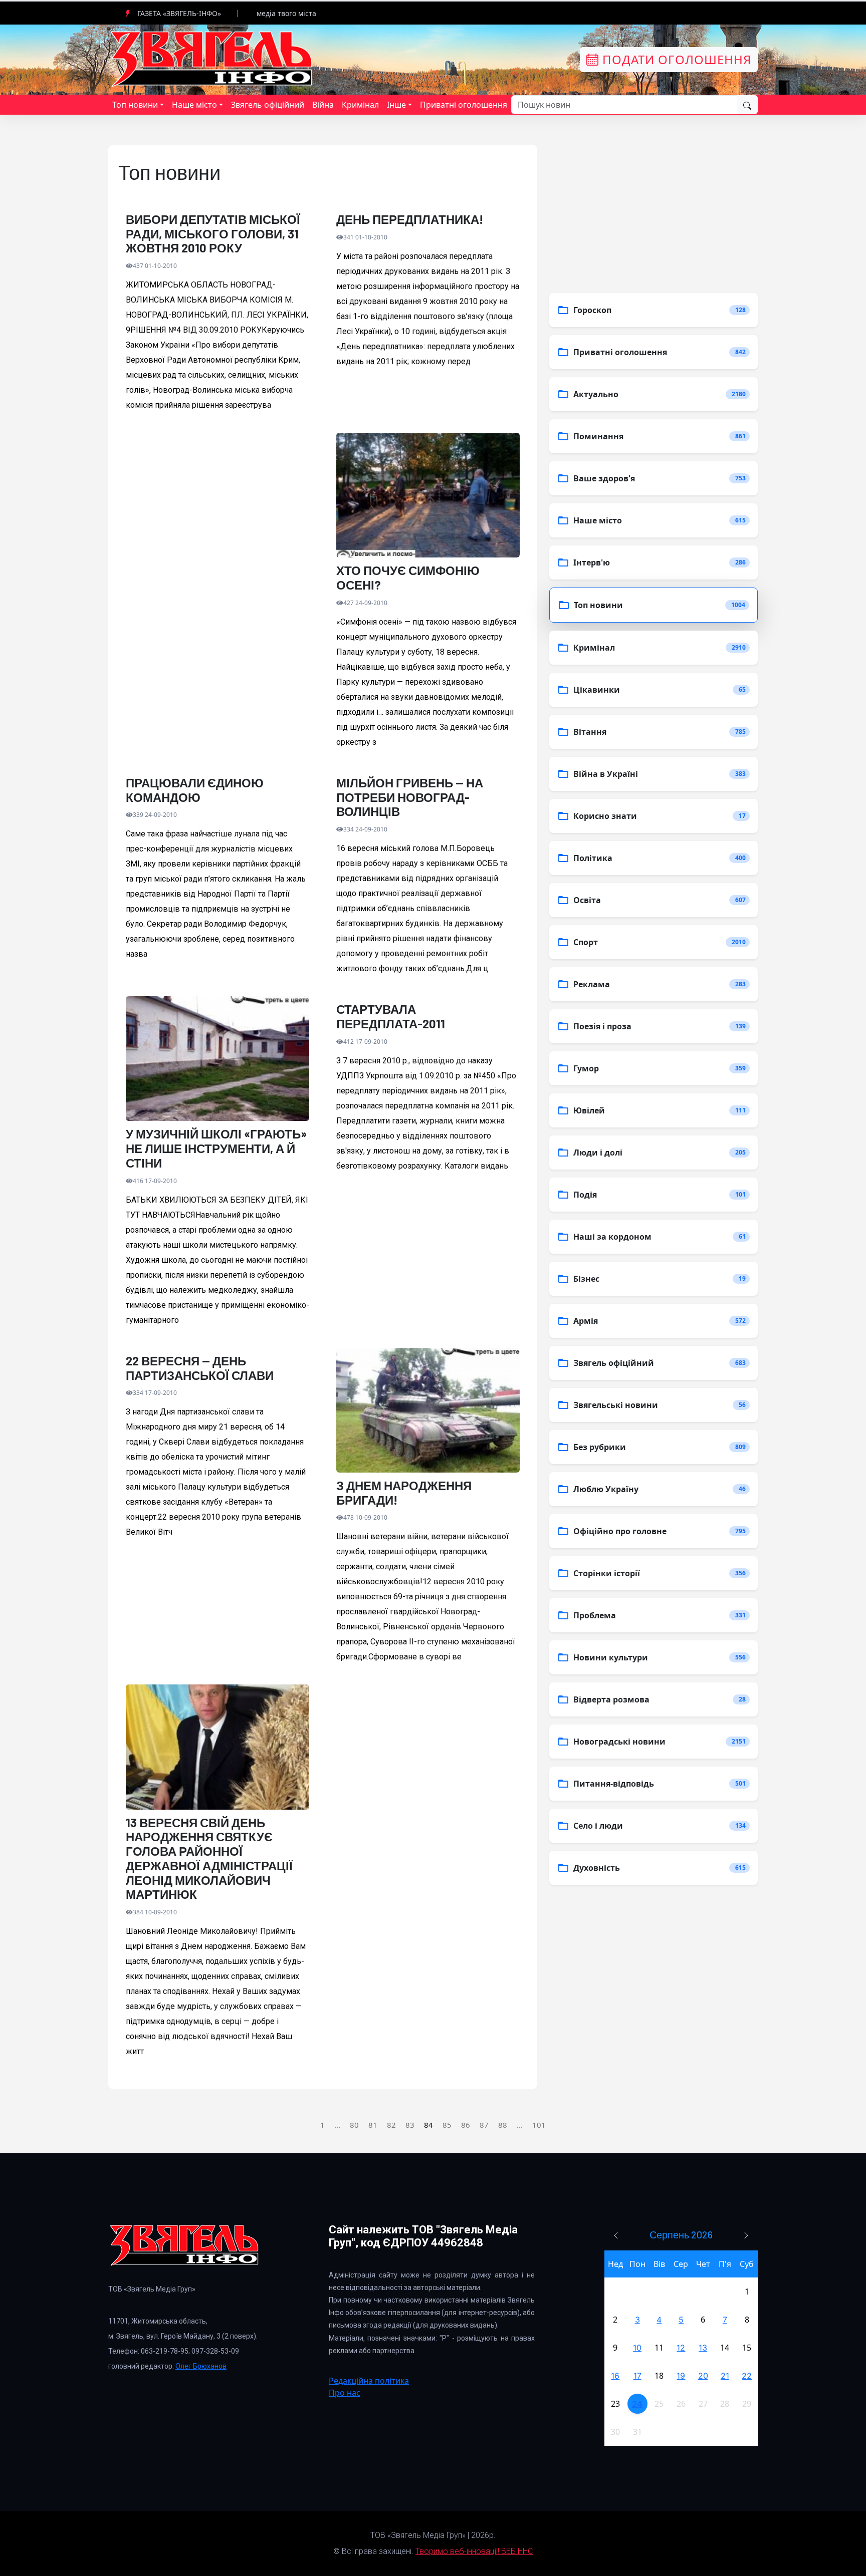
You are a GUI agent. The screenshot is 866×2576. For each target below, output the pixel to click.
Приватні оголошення (464, 105)
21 (725, 2376)
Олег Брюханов (201, 2366)
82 (391, 2125)
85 (447, 2125)
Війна (323, 105)
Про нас (345, 2393)
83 (410, 2125)
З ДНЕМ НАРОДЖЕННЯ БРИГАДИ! (404, 1493)
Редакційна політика (369, 2381)
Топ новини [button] (135, 105)
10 (637, 2348)
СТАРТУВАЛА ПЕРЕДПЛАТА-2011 (391, 1017)
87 (484, 2125)
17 (637, 2376)
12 (681, 2348)
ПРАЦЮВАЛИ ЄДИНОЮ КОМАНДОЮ (195, 790)
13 (703, 2348)
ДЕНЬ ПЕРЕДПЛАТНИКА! (410, 219)
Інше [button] (396, 105)
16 (615, 2376)
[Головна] (212, 59)
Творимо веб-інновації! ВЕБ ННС (474, 2551)
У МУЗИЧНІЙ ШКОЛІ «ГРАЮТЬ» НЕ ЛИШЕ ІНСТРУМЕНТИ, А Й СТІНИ (216, 1149)
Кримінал (360, 105)
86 (466, 2125)
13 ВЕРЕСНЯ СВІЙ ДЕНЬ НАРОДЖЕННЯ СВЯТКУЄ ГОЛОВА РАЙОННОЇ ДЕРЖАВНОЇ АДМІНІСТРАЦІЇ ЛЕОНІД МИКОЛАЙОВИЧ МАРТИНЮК (209, 1859)
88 (503, 2125)
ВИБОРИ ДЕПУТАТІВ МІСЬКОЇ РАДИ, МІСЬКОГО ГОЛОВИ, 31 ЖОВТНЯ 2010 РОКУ (213, 234)
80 (354, 2125)
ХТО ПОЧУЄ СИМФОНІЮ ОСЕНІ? (408, 578)
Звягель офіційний (268, 105)
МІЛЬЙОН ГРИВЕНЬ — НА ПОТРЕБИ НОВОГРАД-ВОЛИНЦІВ (410, 797)
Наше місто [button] (194, 105)
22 (747, 2376)
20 (703, 2376)
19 (681, 2376)
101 (539, 2125)
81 (373, 2125)
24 (637, 2404)
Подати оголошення (675, 59)
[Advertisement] (218, 543)
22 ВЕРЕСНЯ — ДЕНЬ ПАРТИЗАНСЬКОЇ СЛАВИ (200, 1368)
